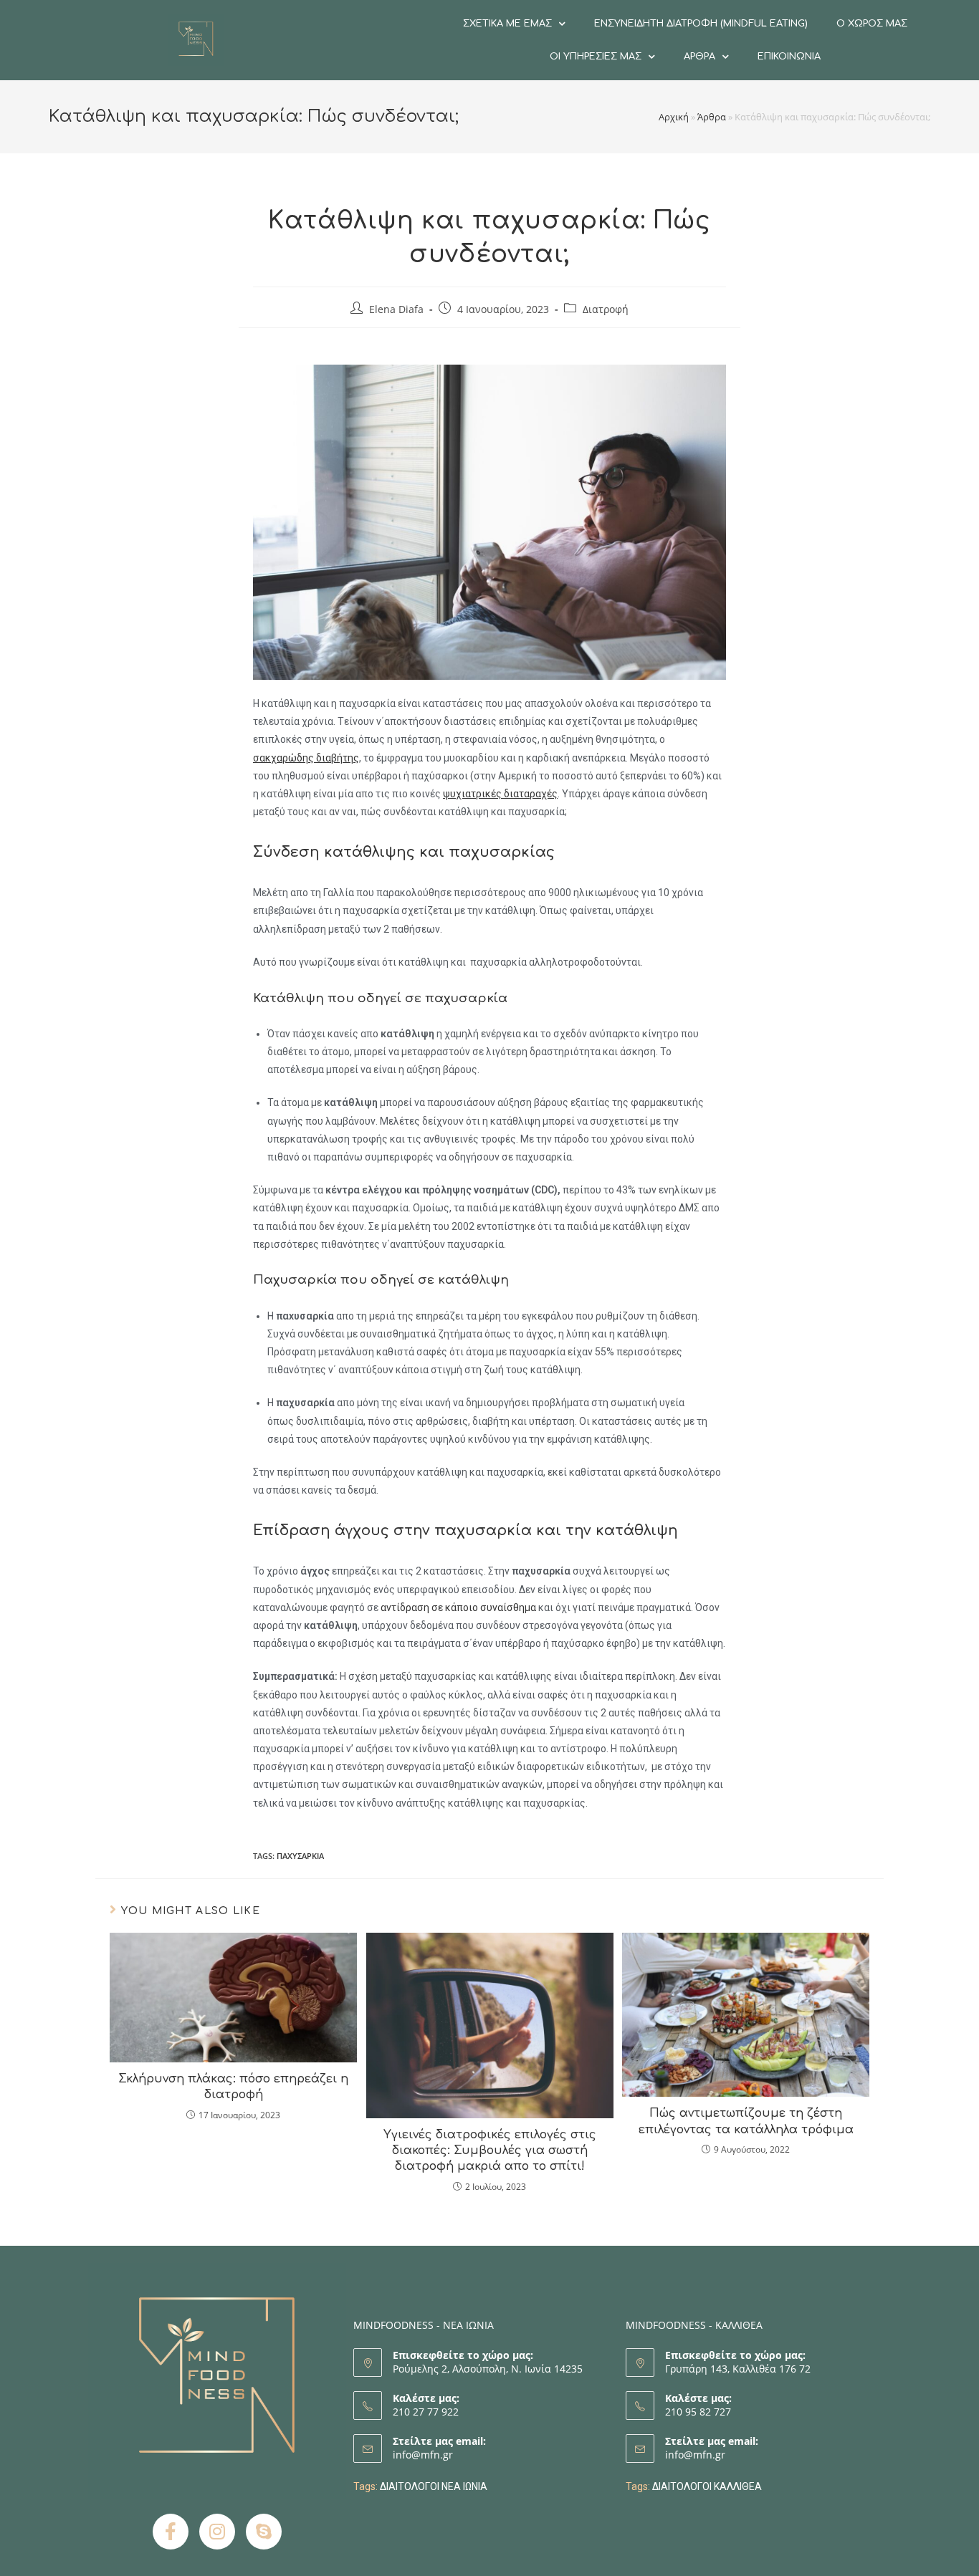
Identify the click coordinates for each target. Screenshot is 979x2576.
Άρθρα (699, 57)
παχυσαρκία (300, 1856)
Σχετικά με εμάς (507, 24)
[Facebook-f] (171, 2532)
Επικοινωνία (789, 57)
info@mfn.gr (423, 2455)
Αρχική (674, 117)
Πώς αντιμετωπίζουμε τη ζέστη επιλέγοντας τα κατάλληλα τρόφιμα (746, 2121)
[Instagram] (217, 2532)
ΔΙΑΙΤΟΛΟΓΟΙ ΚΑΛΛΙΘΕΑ (707, 2486)
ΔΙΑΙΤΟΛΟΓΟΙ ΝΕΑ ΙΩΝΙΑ (434, 2486)
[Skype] (264, 2532)
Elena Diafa (396, 309)
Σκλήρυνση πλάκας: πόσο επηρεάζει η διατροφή (233, 2087)
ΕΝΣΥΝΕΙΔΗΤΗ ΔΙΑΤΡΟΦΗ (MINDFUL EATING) (701, 24)
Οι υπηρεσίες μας (596, 57)
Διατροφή (606, 309)
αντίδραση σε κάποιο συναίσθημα (458, 1607)
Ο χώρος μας (872, 24)
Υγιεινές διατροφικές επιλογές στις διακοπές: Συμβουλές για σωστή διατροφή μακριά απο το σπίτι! (490, 2151)
